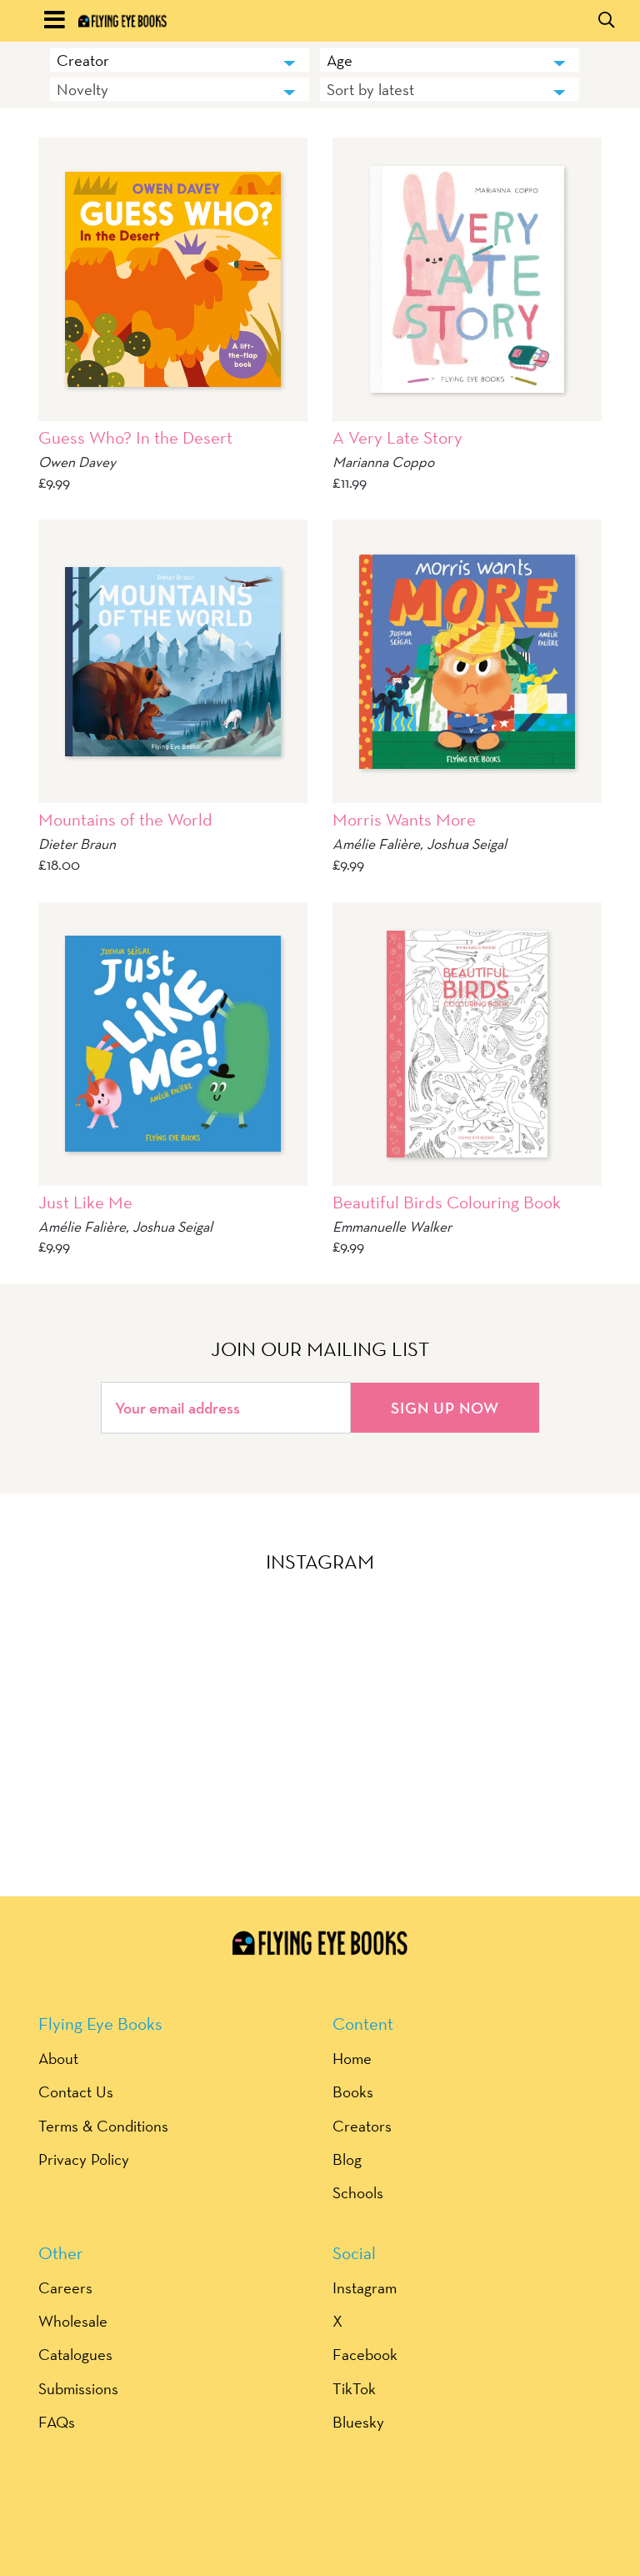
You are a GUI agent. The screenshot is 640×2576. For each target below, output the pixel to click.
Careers (65, 2287)
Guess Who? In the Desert (135, 437)
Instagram (365, 2287)
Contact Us (76, 2091)
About (58, 2058)
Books (353, 2091)
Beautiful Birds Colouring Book (447, 1202)
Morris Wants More (404, 819)
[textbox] (180, 60)
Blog (347, 2159)
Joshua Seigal (467, 844)
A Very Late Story (397, 437)
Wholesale (73, 2321)
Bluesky (358, 2422)
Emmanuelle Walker (392, 1226)
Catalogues (75, 2354)
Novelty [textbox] (82, 89)
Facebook (365, 2354)
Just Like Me (85, 1202)
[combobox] (180, 60)
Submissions (78, 2388)
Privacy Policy (84, 2159)
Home (352, 2058)
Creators (362, 2126)
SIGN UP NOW (445, 1408)
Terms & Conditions (103, 2126)
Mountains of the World (125, 819)
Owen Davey (77, 462)
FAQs (57, 2422)
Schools (358, 2192)
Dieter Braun (77, 844)
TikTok (354, 2388)
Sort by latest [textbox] (370, 89)
